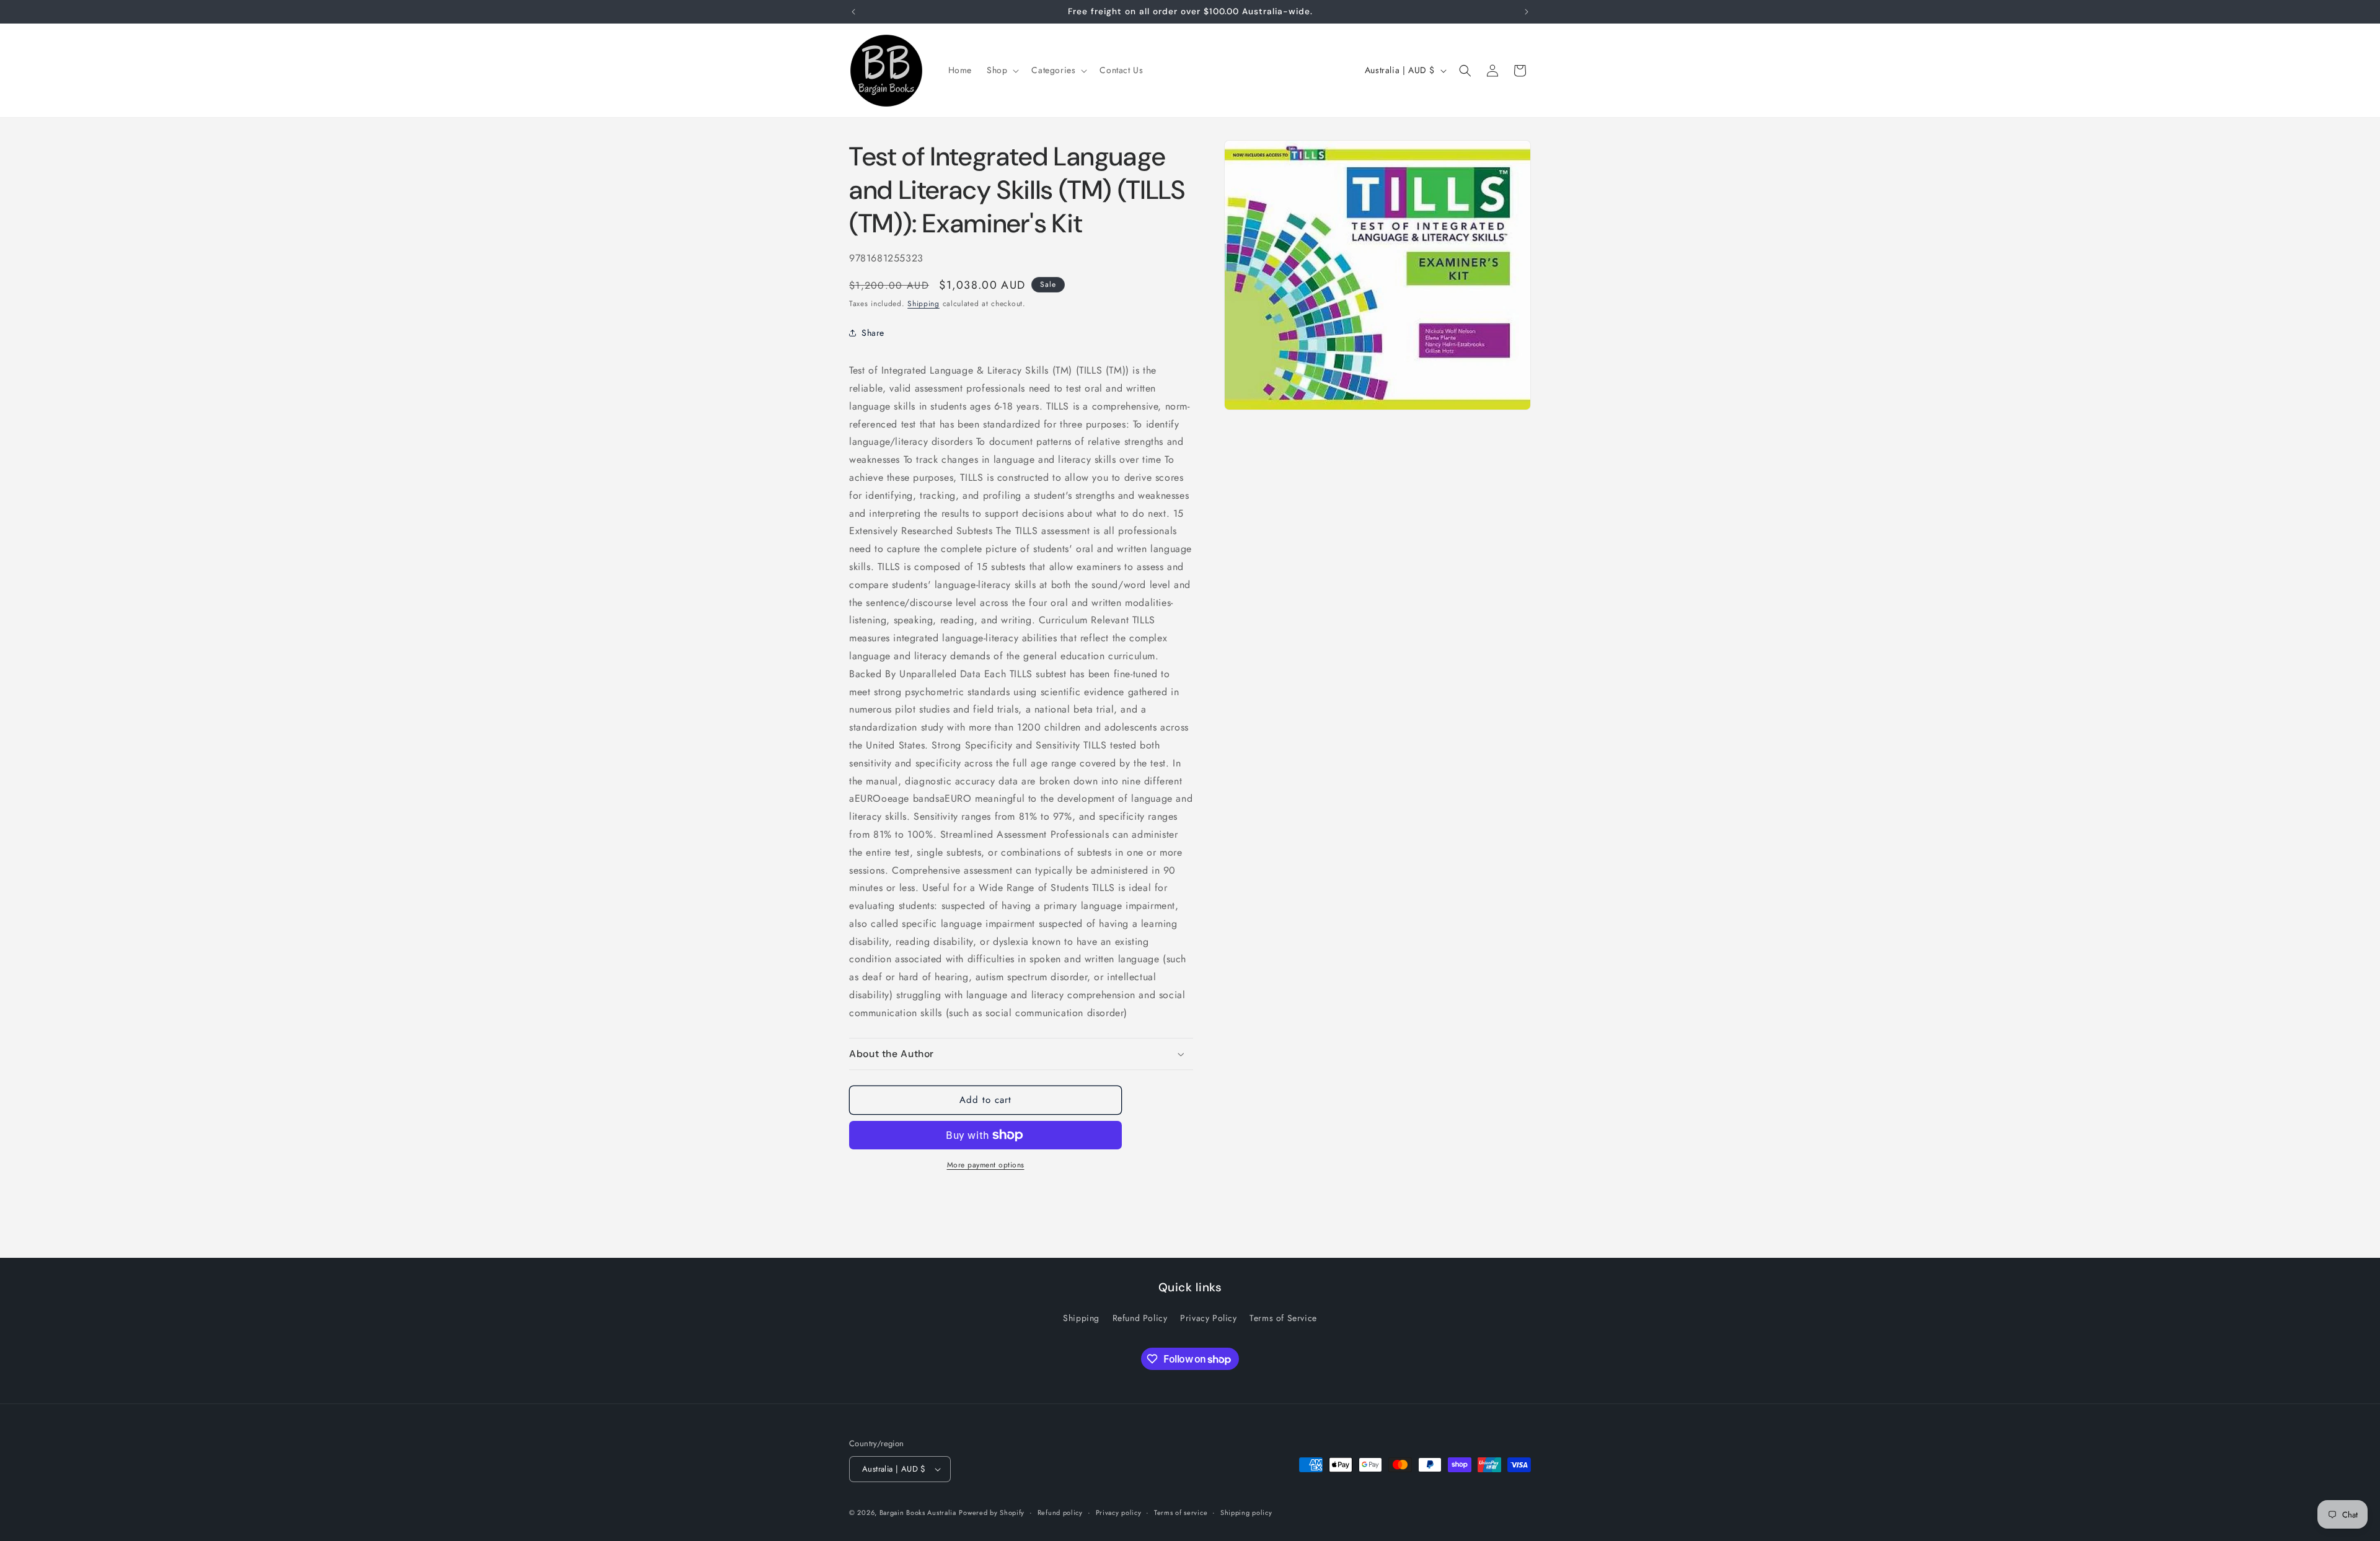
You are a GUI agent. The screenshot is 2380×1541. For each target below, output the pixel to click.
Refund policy (1060, 1512)
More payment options (986, 1165)
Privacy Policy (1208, 1318)
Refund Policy (1140, 1318)
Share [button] (873, 333)
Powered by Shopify (992, 1512)
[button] (1002, 70)
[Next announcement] (1527, 12)
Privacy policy (1119, 1512)
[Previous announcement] (853, 12)
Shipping (923, 304)
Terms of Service (1283, 1318)
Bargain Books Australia (918, 1512)
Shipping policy (1246, 1512)
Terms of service (1181, 1512)
